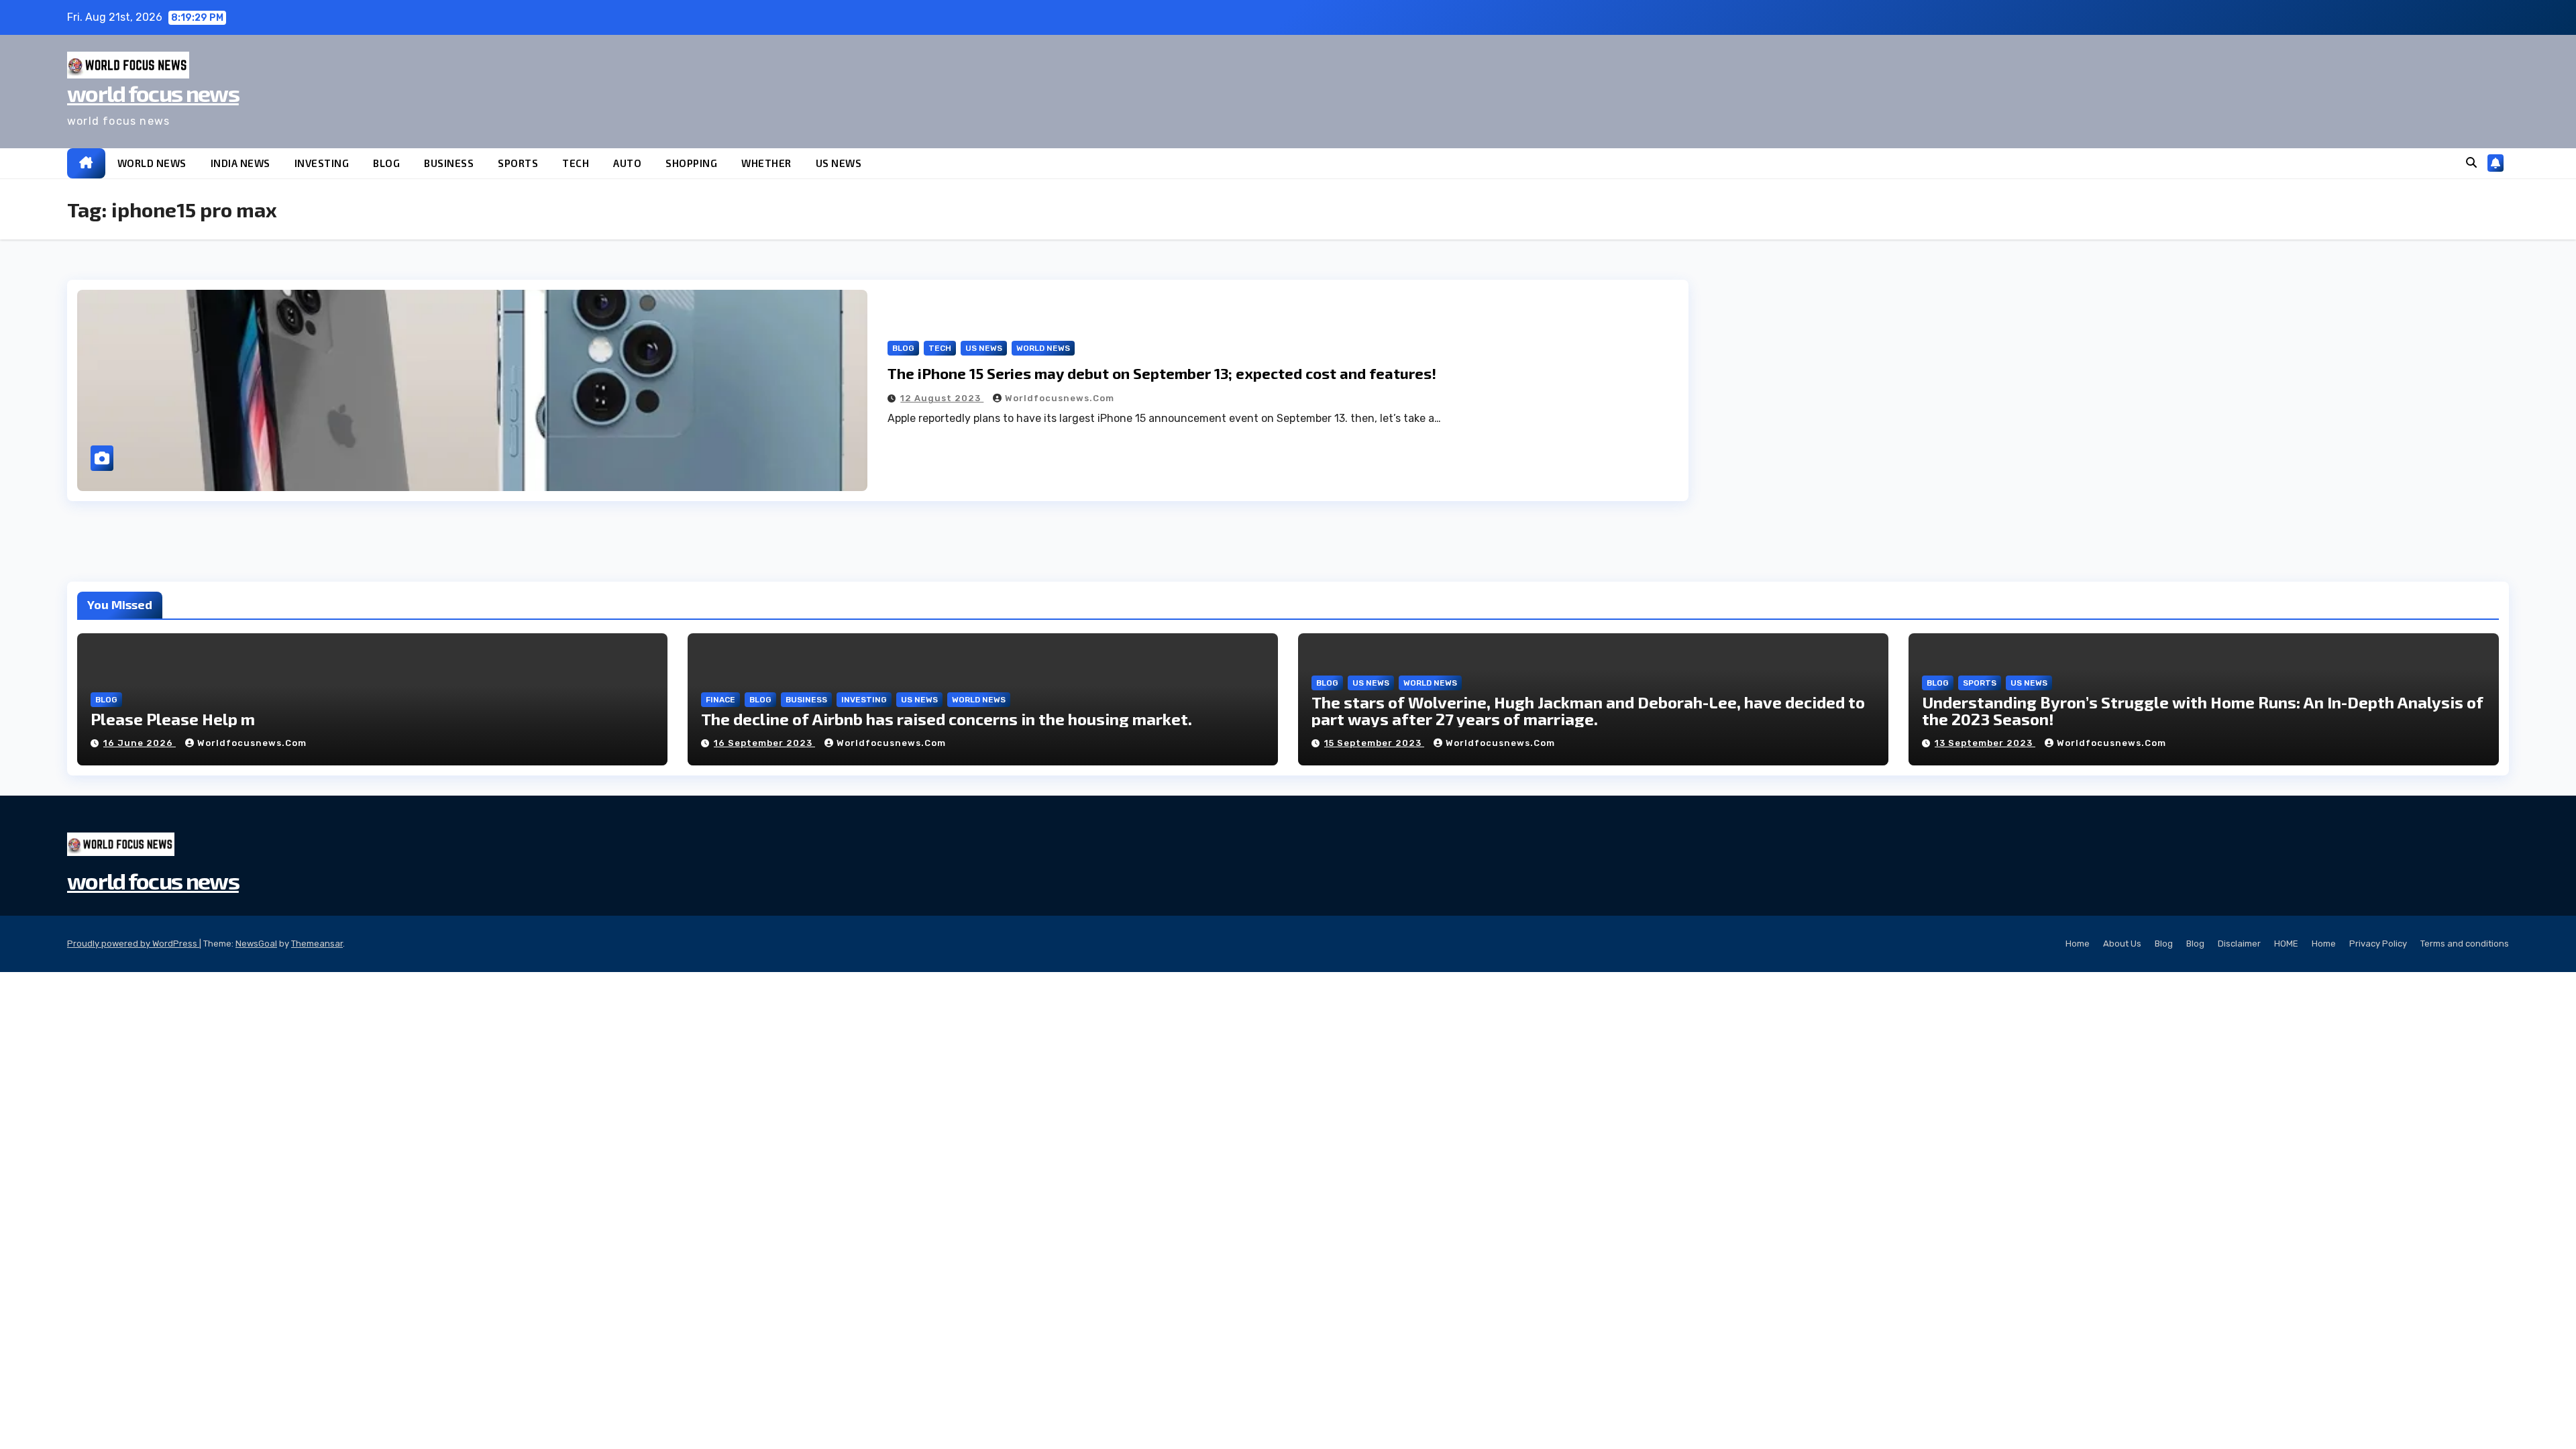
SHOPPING (691, 163)
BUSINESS (449, 163)
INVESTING (322, 163)
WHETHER (766, 163)
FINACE (720, 700)
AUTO (627, 163)
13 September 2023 (1985, 743)
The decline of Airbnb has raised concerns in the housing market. (947, 719)
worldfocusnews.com (1060, 398)
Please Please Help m (173, 719)
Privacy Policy (2378, 944)
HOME (2286, 944)
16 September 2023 (764, 743)
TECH (576, 163)
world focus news (153, 93)
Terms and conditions (2465, 944)
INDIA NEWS (240, 163)
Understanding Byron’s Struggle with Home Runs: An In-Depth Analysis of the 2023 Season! (2203, 710)
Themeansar (317, 944)
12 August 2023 (942, 398)
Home (2078, 944)
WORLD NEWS (152, 163)
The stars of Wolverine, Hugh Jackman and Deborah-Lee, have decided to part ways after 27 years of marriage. (1588, 710)
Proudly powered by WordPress (133, 944)
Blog (2164, 944)
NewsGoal (256, 944)
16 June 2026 (140, 743)
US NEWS (839, 163)
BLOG (386, 163)
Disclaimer (2239, 944)
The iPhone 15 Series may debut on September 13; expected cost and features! (1162, 373)
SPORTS (518, 163)
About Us (2122, 944)
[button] (2471, 163)
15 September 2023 (1374, 743)
